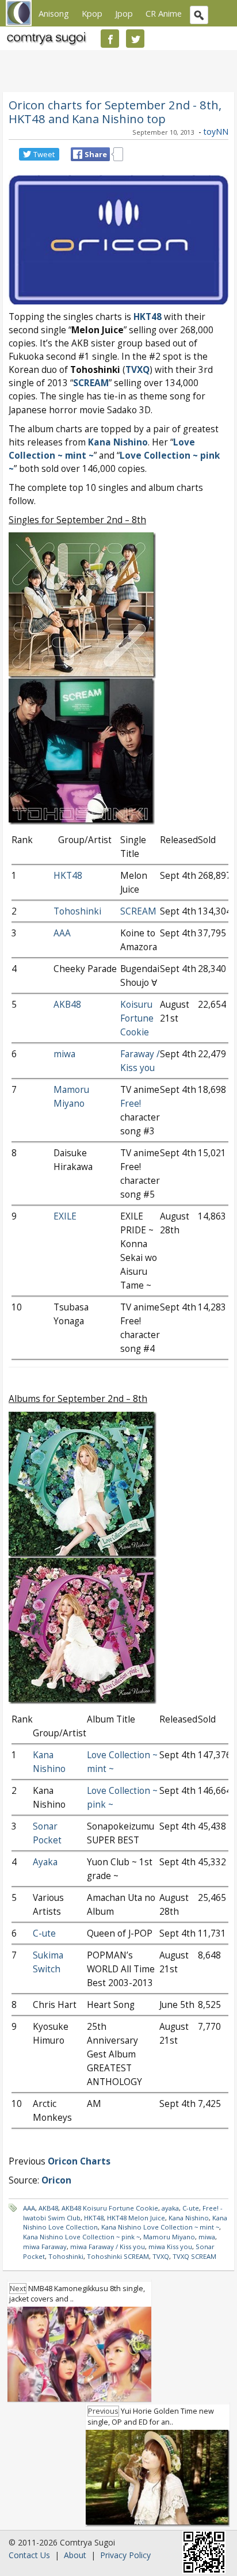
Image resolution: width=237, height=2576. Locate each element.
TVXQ (161, 2256)
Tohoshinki (77, 911)
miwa (64, 1054)
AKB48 (67, 1005)
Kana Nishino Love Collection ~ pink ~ (81, 2237)
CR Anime (164, 13)
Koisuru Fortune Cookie (137, 1018)
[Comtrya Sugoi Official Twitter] (135, 39)
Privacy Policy (125, 2555)
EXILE (65, 1216)
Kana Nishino (118, 442)
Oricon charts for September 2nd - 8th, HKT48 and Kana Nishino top (115, 112)
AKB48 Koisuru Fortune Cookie (110, 2208)
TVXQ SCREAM (194, 2256)
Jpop (124, 13)
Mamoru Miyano (169, 2237)
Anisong (54, 13)
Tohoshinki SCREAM (118, 2256)
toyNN (216, 132)
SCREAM (91, 383)
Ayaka (45, 1862)
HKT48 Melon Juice (136, 2218)
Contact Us (29, 2555)
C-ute (44, 1933)
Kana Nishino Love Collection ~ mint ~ (160, 2227)
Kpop (92, 13)
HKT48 (148, 317)
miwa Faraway (45, 2247)
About (75, 2555)
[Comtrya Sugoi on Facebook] (110, 39)
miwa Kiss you (170, 2247)
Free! (131, 1104)
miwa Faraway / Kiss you (108, 2247)
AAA (62, 933)
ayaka (170, 2208)
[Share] (78, 154)
